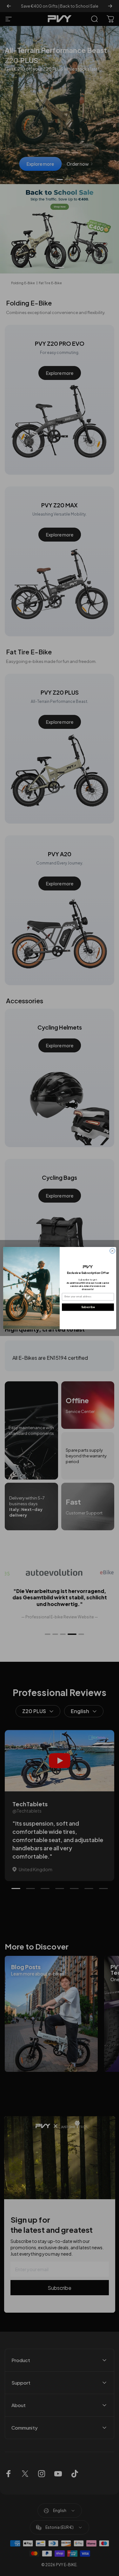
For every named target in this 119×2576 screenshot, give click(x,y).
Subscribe (88, 1307)
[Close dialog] (112, 1250)
